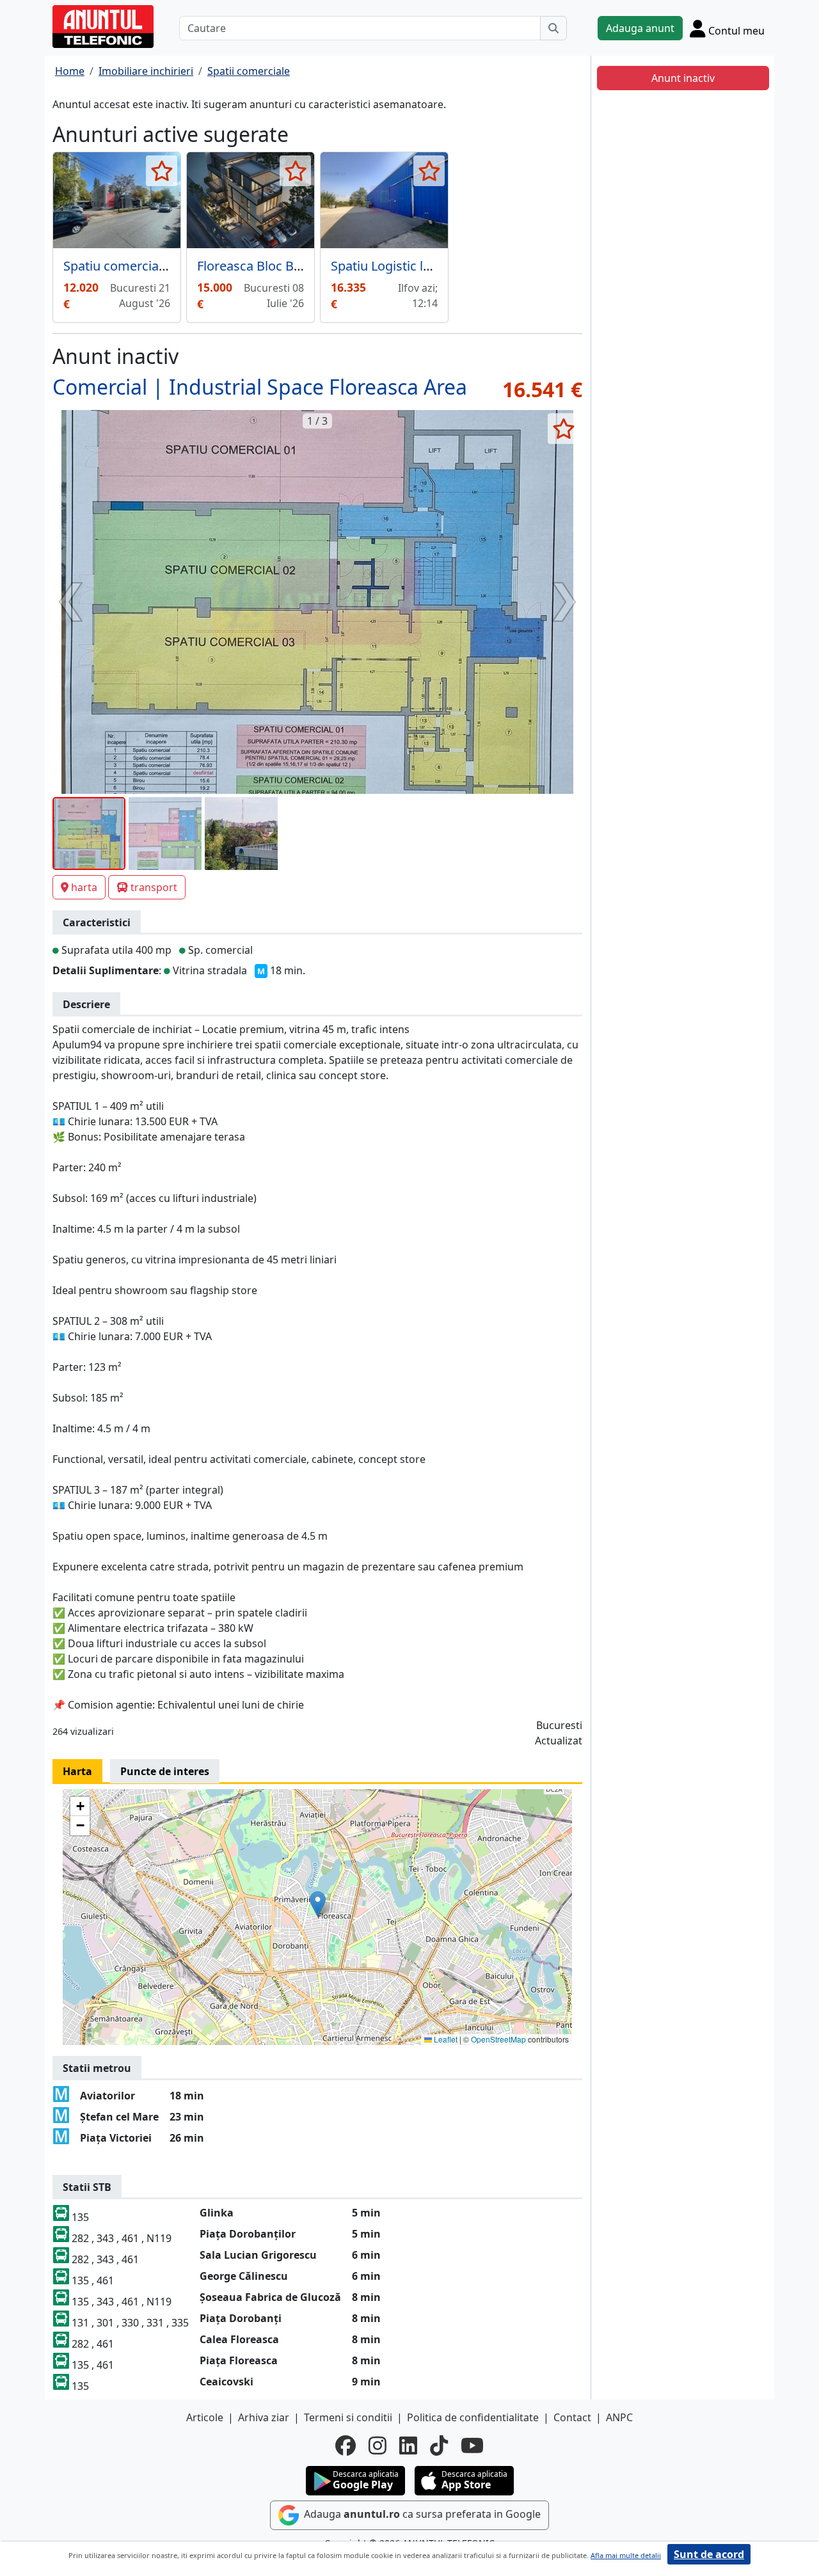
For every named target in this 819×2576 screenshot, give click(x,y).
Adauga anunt (640, 28)
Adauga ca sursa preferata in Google (421, 2514)
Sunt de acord (709, 2554)
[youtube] (472, 2446)
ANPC (619, 2417)
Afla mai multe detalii (626, 2555)
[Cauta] (553, 28)
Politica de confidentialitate (473, 2417)
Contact (572, 2417)
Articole (205, 2417)
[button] (318, 1904)
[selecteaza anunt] (162, 171)
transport (154, 887)
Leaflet (445, 2039)
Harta (77, 1771)
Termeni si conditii (348, 2417)
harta (84, 887)
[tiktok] (439, 2446)
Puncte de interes (165, 1771)
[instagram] (378, 2446)
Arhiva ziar (264, 2417)
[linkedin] (408, 2446)
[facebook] (346, 2446)
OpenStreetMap (498, 2039)
